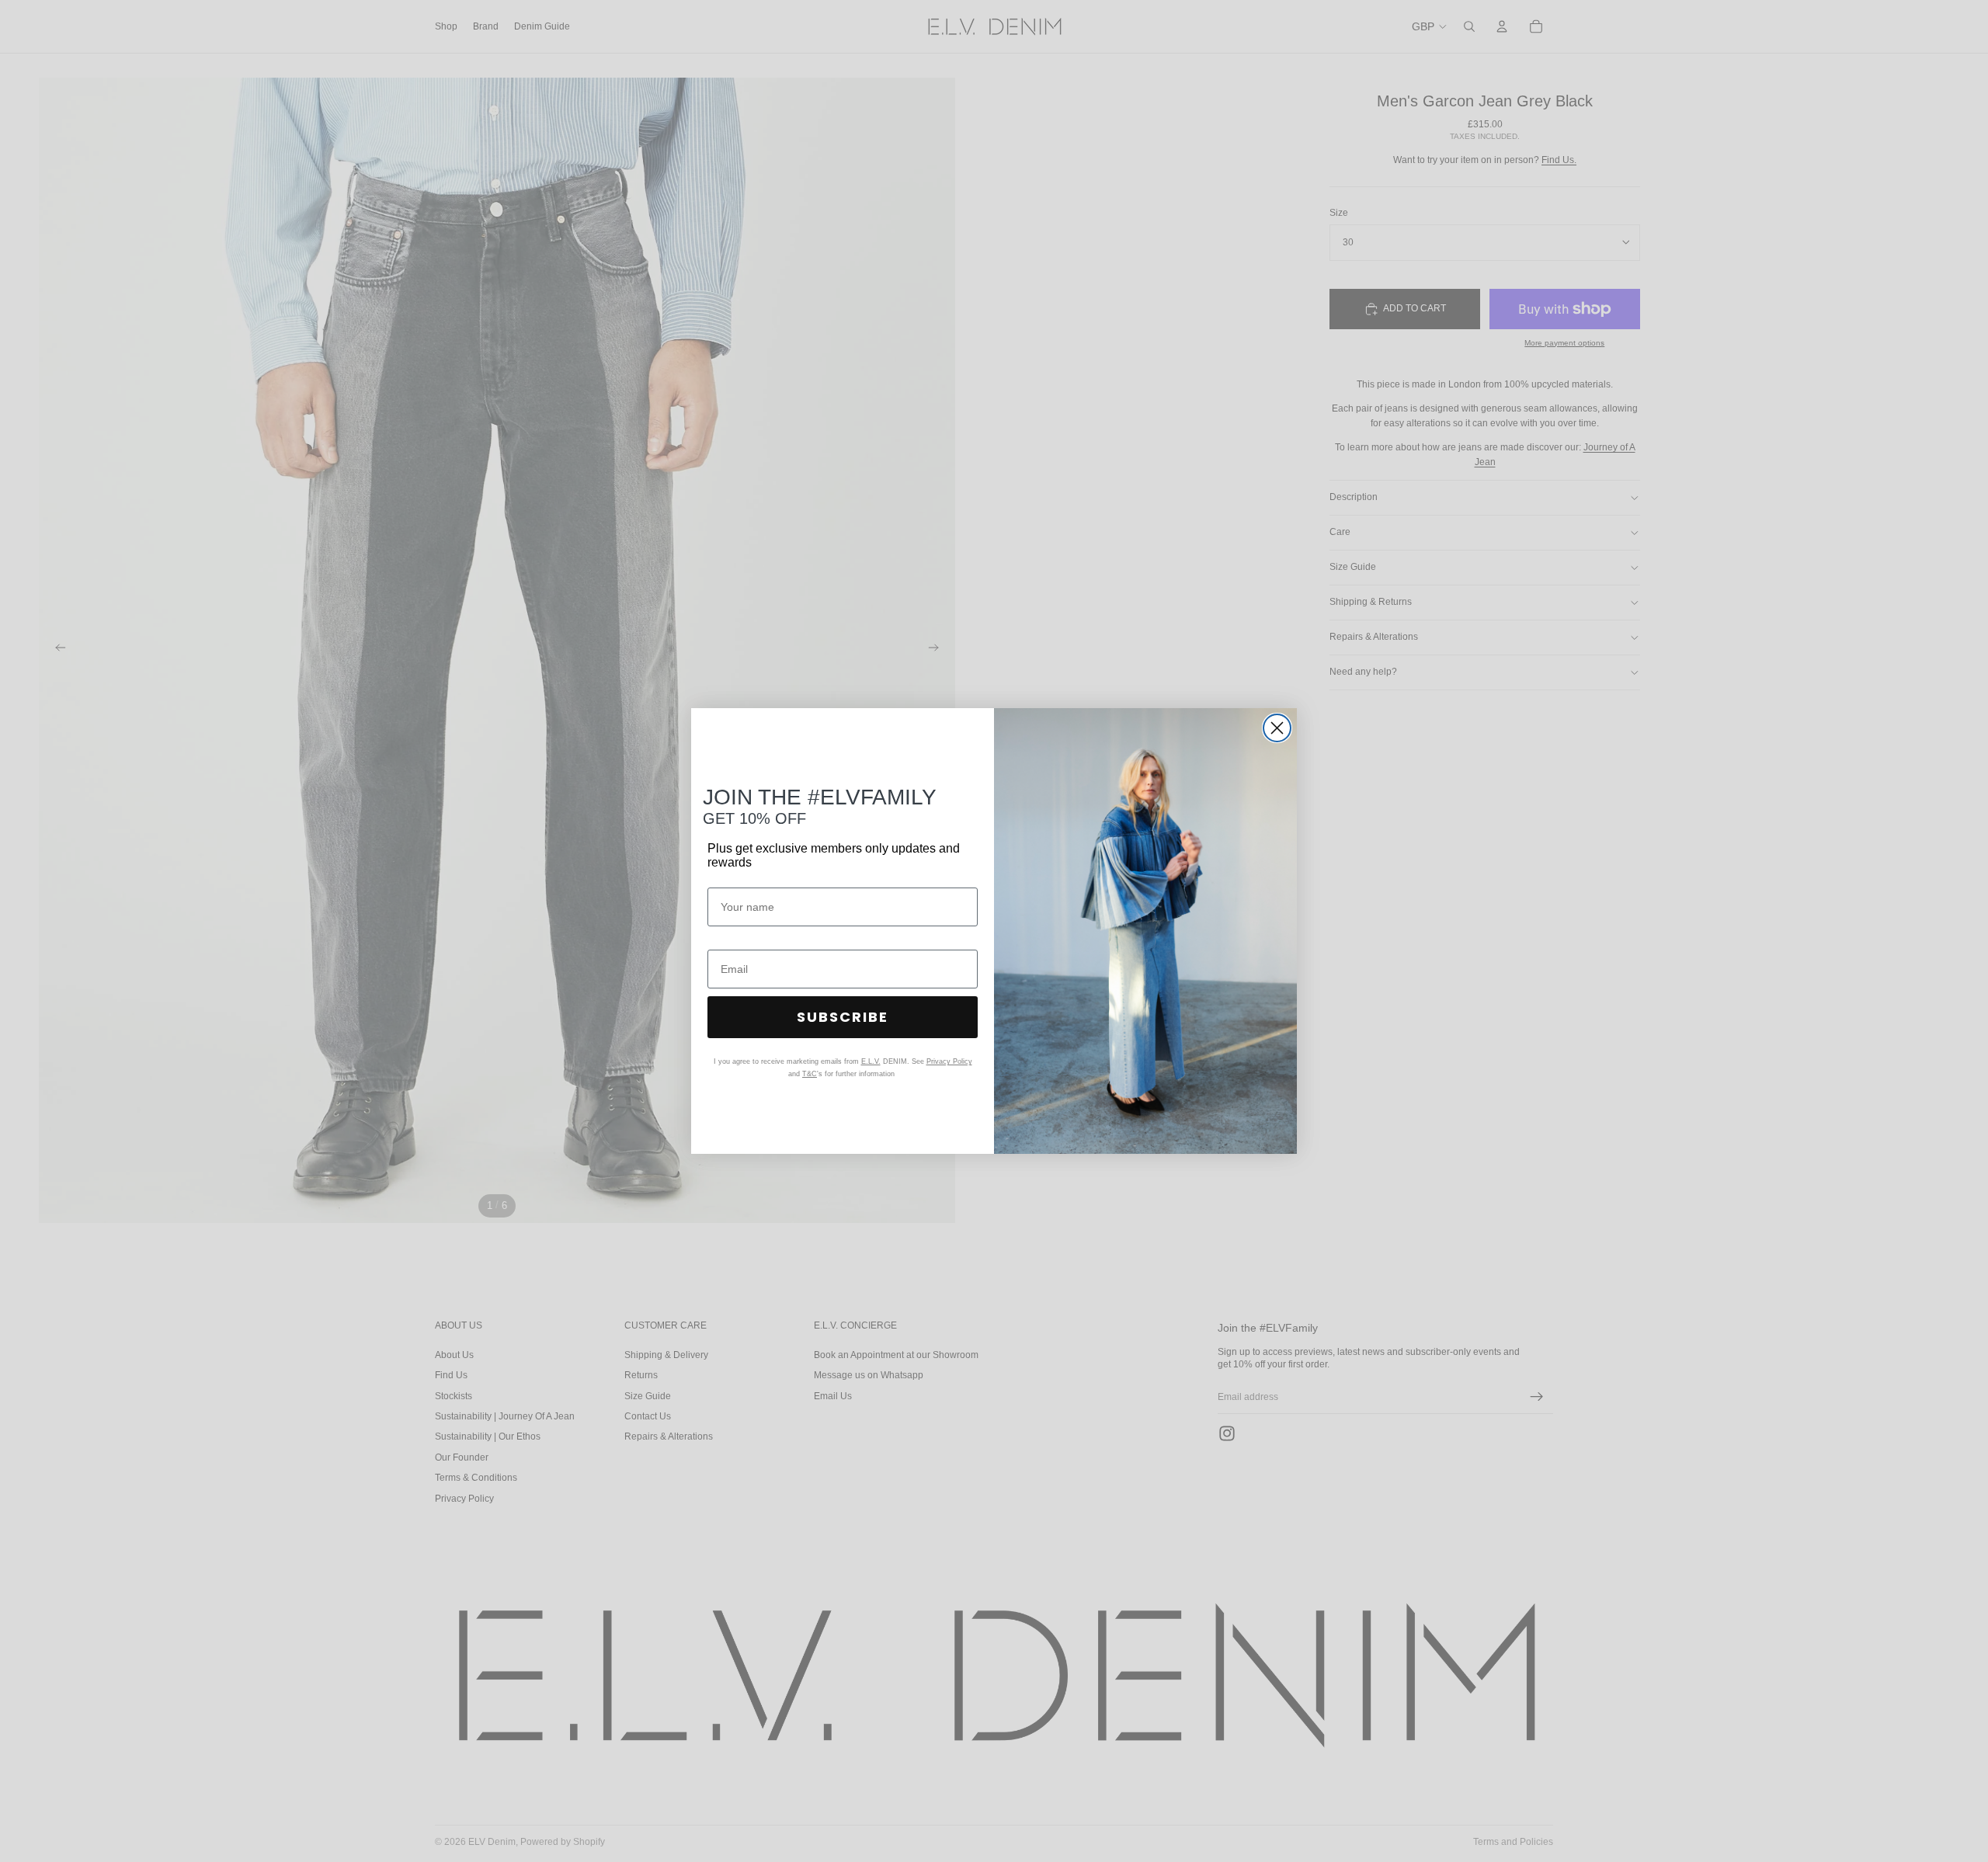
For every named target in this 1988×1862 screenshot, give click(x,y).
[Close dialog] (1277, 728)
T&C (810, 1074)
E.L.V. (871, 1061)
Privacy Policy (949, 1061)
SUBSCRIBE (843, 1017)
